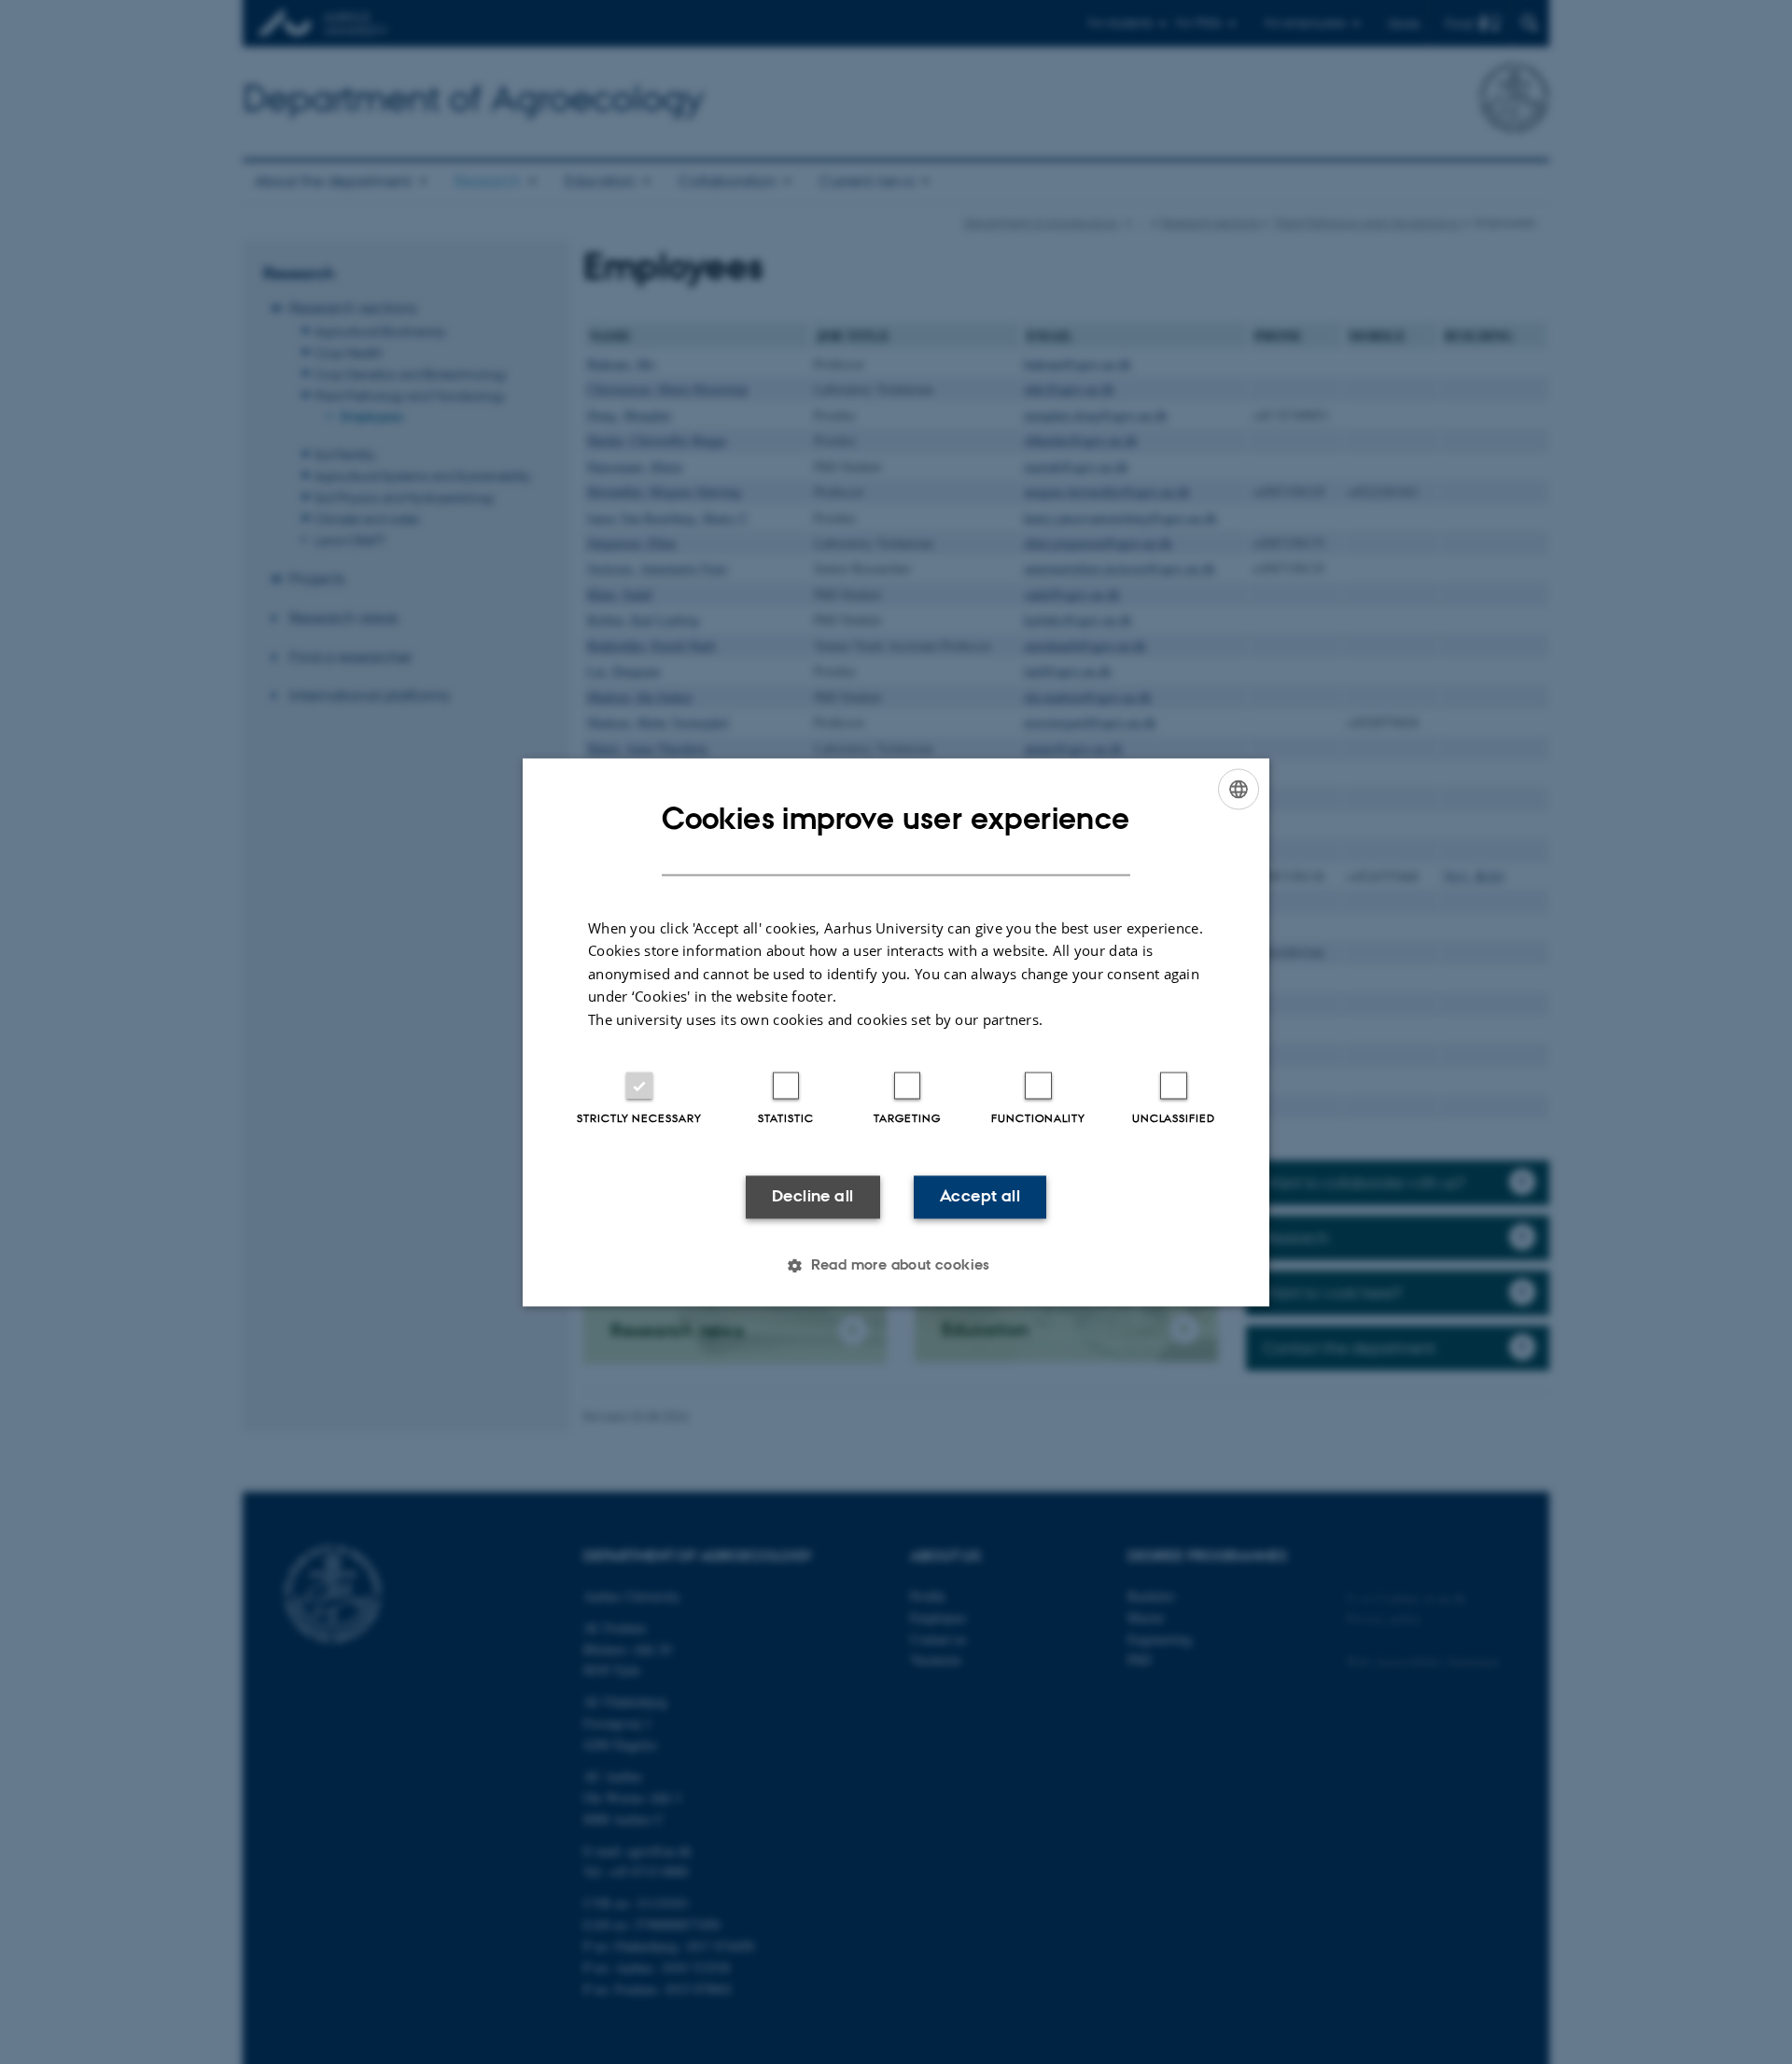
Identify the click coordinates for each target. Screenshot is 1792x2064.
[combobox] (1239, 789)
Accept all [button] (980, 1197)
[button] (896, 1265)
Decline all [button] (812, 1197)
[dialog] (896, 1032)
